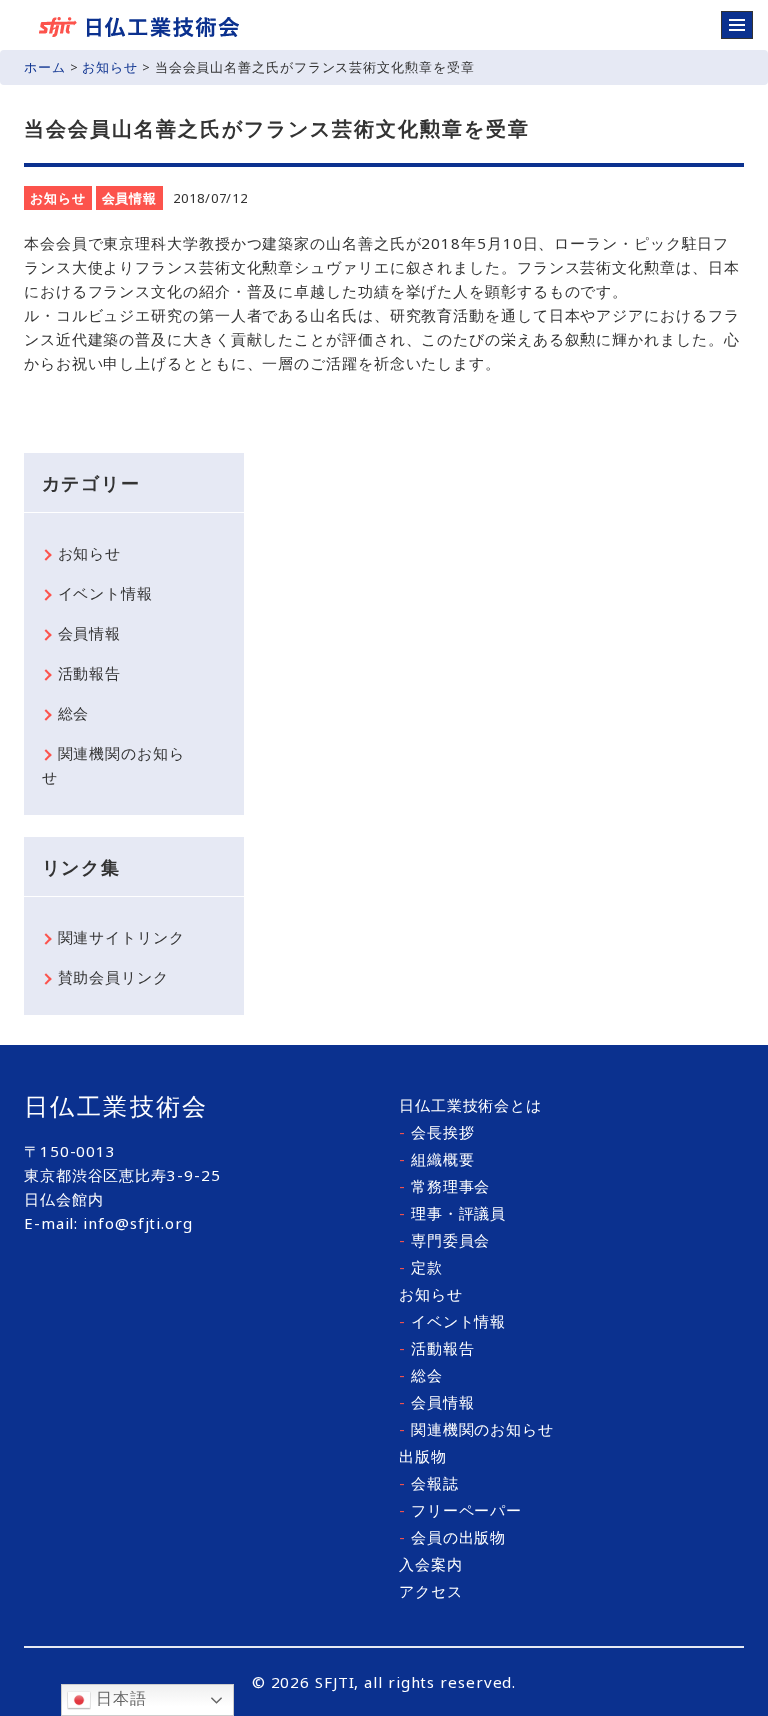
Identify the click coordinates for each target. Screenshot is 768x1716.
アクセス (431, 1591)
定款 (421, 1267)
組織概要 (436, 1159)
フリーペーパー (460, 1510)
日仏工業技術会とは (470, 1105)
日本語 (119, 1698)
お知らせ (110, 67)
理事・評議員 (452, 1213)
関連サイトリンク (121, 937)
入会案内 (431, 1564)
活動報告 (90, 673)
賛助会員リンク (113, 977)
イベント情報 (105, 593)
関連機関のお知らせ (113, 765)
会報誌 (429, 1483)
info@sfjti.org (138, 1223)
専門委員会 (444, 1240)
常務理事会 (444, 1186)
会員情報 (130, 198)
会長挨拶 (436, 1132)
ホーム (45, 67)
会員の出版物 (452, 1537)
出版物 (423, 1456)
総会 (74, 713)
